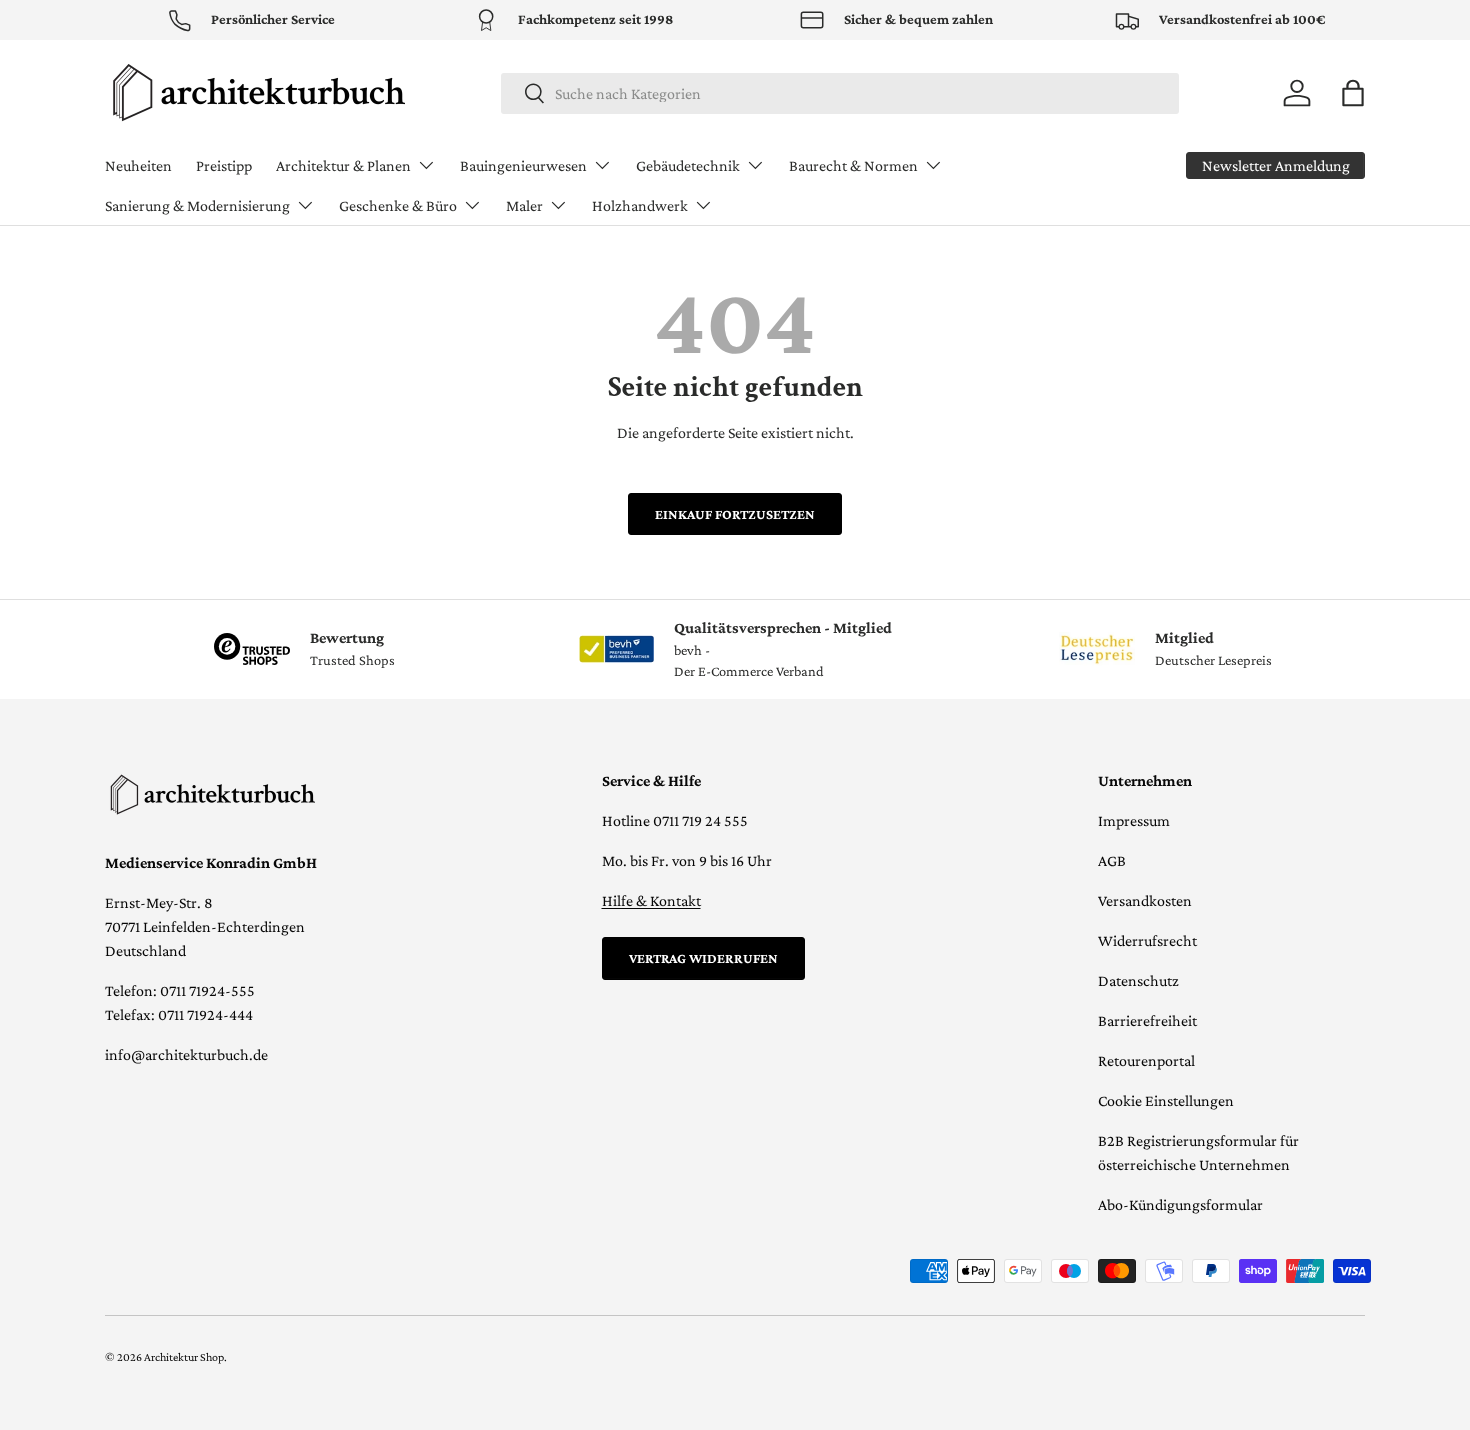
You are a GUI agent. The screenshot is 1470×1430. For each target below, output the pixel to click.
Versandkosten (1145, 900)
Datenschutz (1138, 980)
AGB (1112, 860)
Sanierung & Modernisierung (197, 205)
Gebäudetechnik (688, 165)
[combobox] (840, 93)
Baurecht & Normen (853, 165)
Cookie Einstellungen (1166, 1100)
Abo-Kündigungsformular (1180, 1204)
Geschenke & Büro (398, 205)
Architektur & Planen (343, 165)
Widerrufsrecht (1147, 940)
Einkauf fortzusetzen (735, 514)
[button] (1353, 93)
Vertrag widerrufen (703, 958)
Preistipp (224, 165)
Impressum (1134, 820)
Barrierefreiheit (1147, 1020)
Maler (524, 205)
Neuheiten (138, 165)
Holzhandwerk (640, 205)
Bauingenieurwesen (523, 165)
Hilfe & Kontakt (651, 900)
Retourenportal (1146, 1060)
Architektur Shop (184, 1357)
